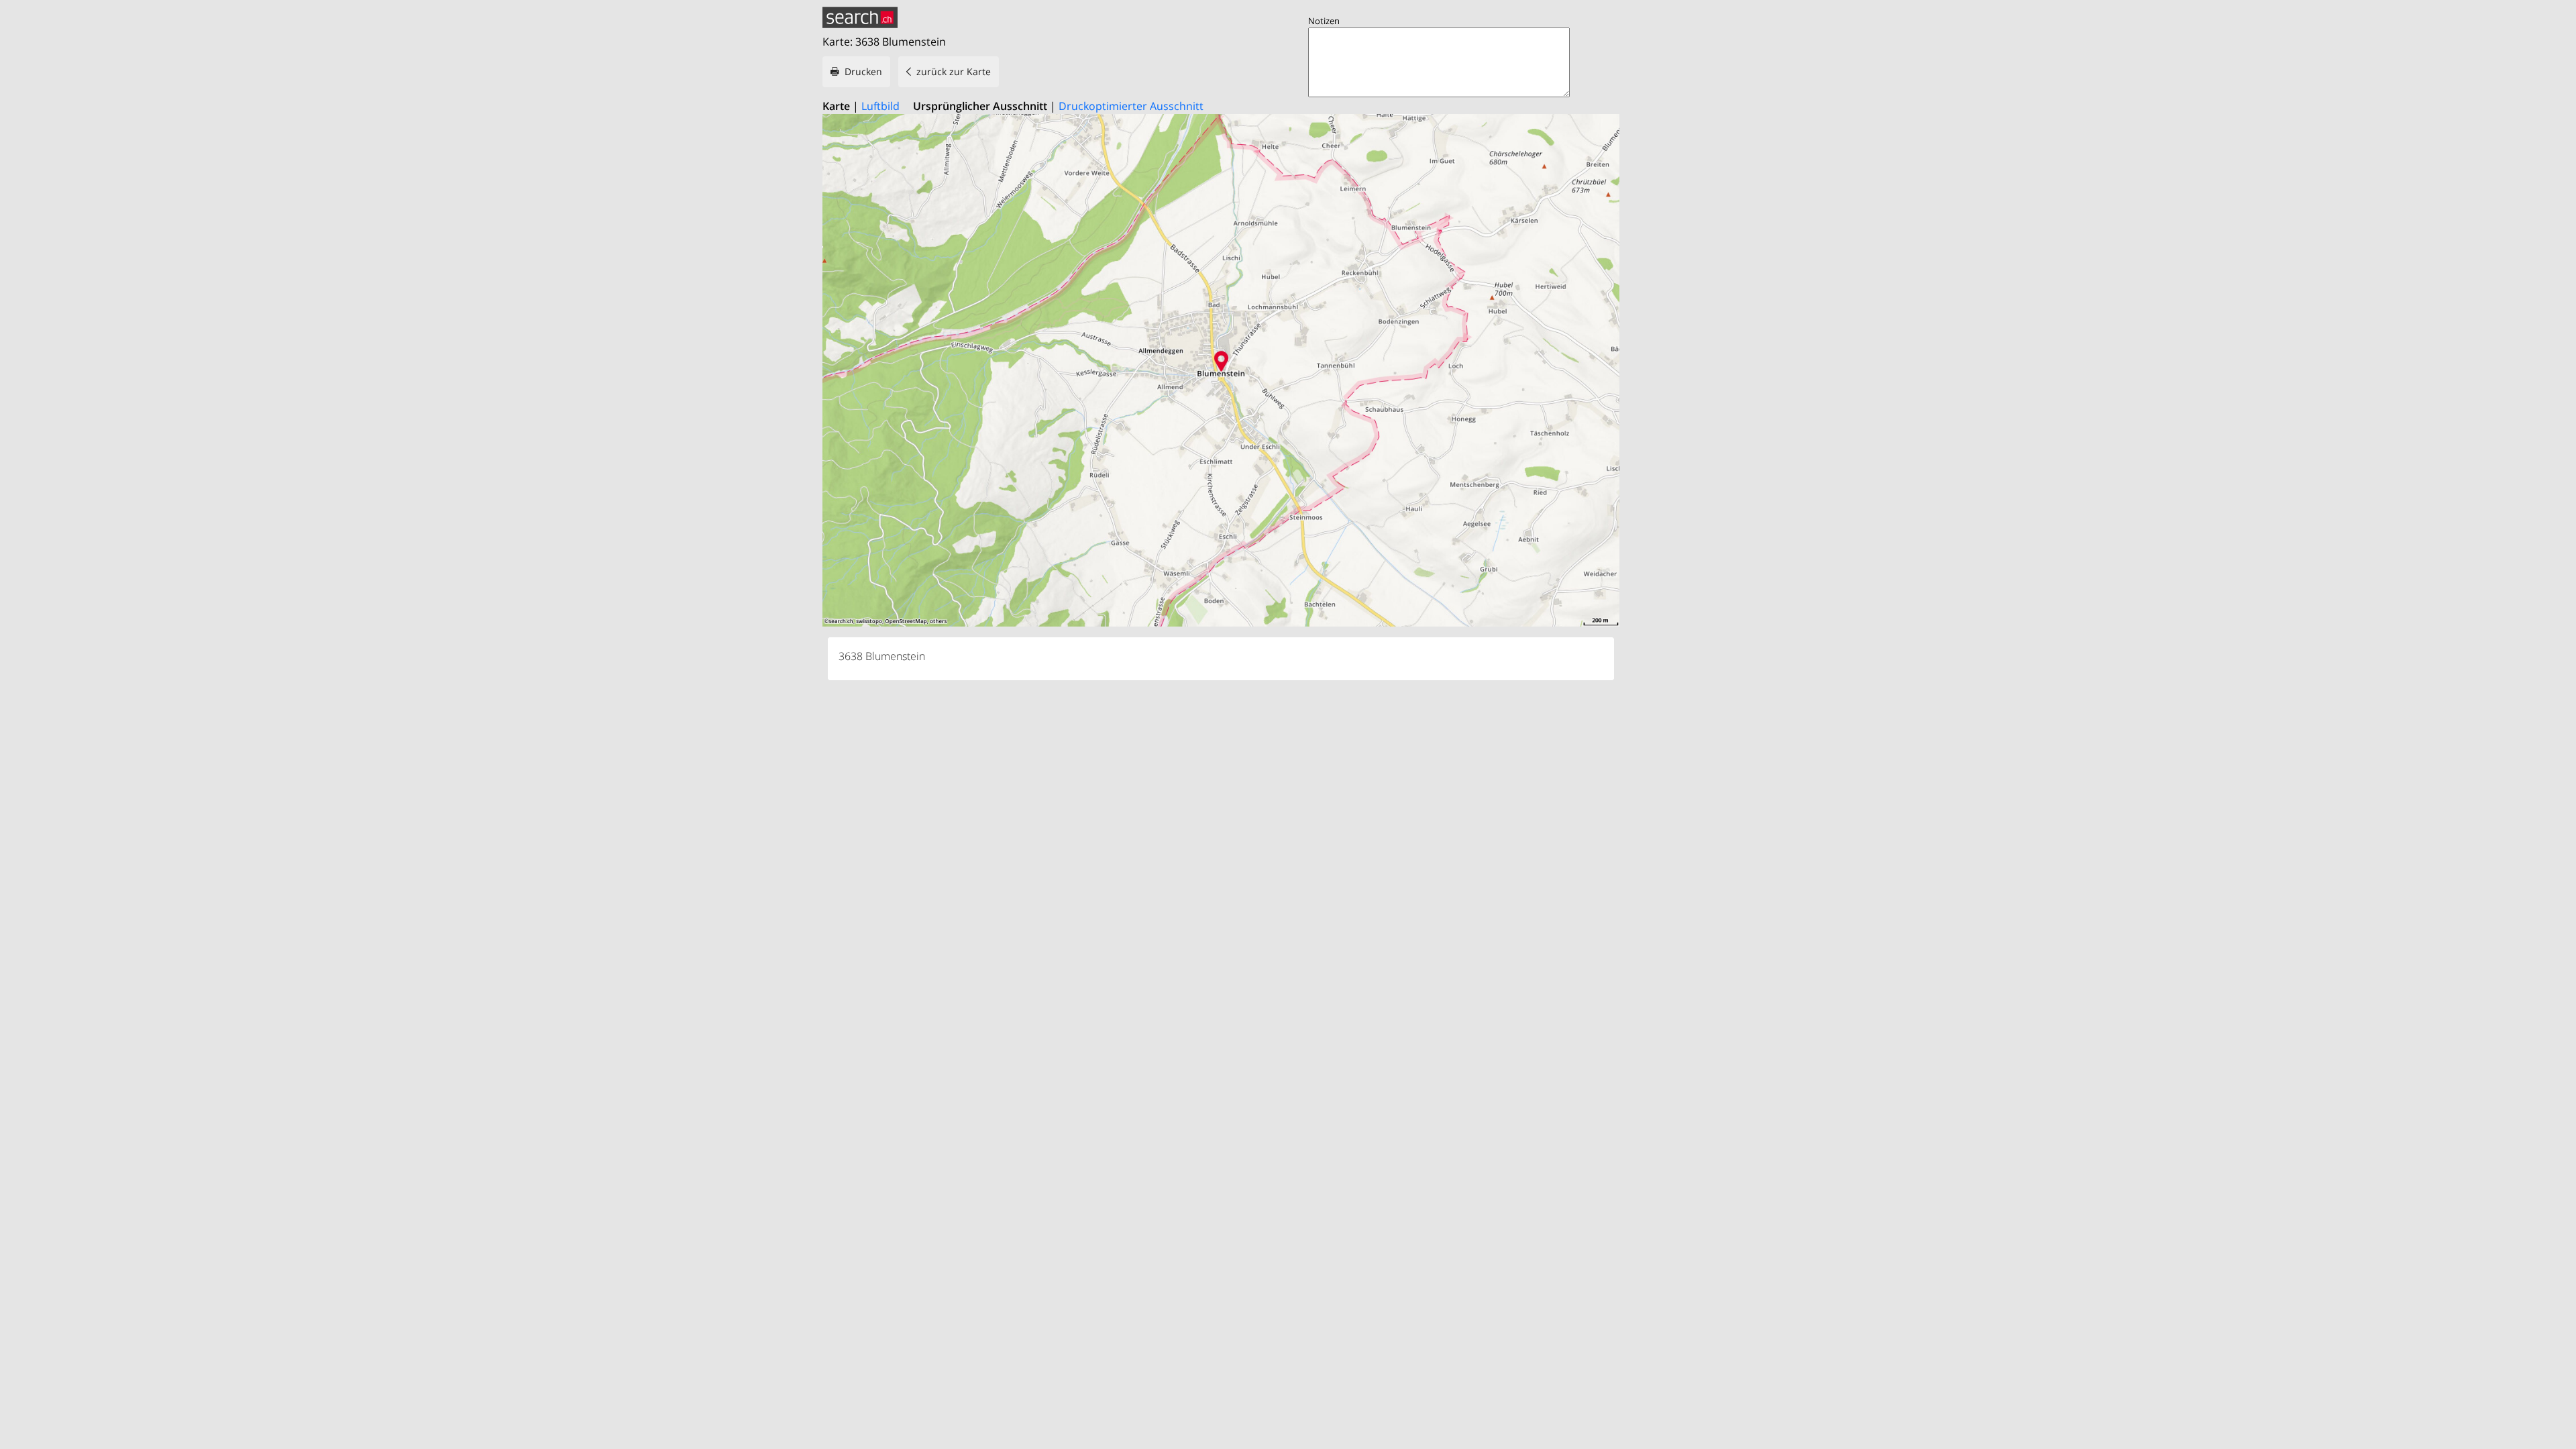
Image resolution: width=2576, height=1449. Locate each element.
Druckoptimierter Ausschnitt (1131, 106)
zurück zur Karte (954, 71)
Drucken (863, 71)
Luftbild (880, 106)
